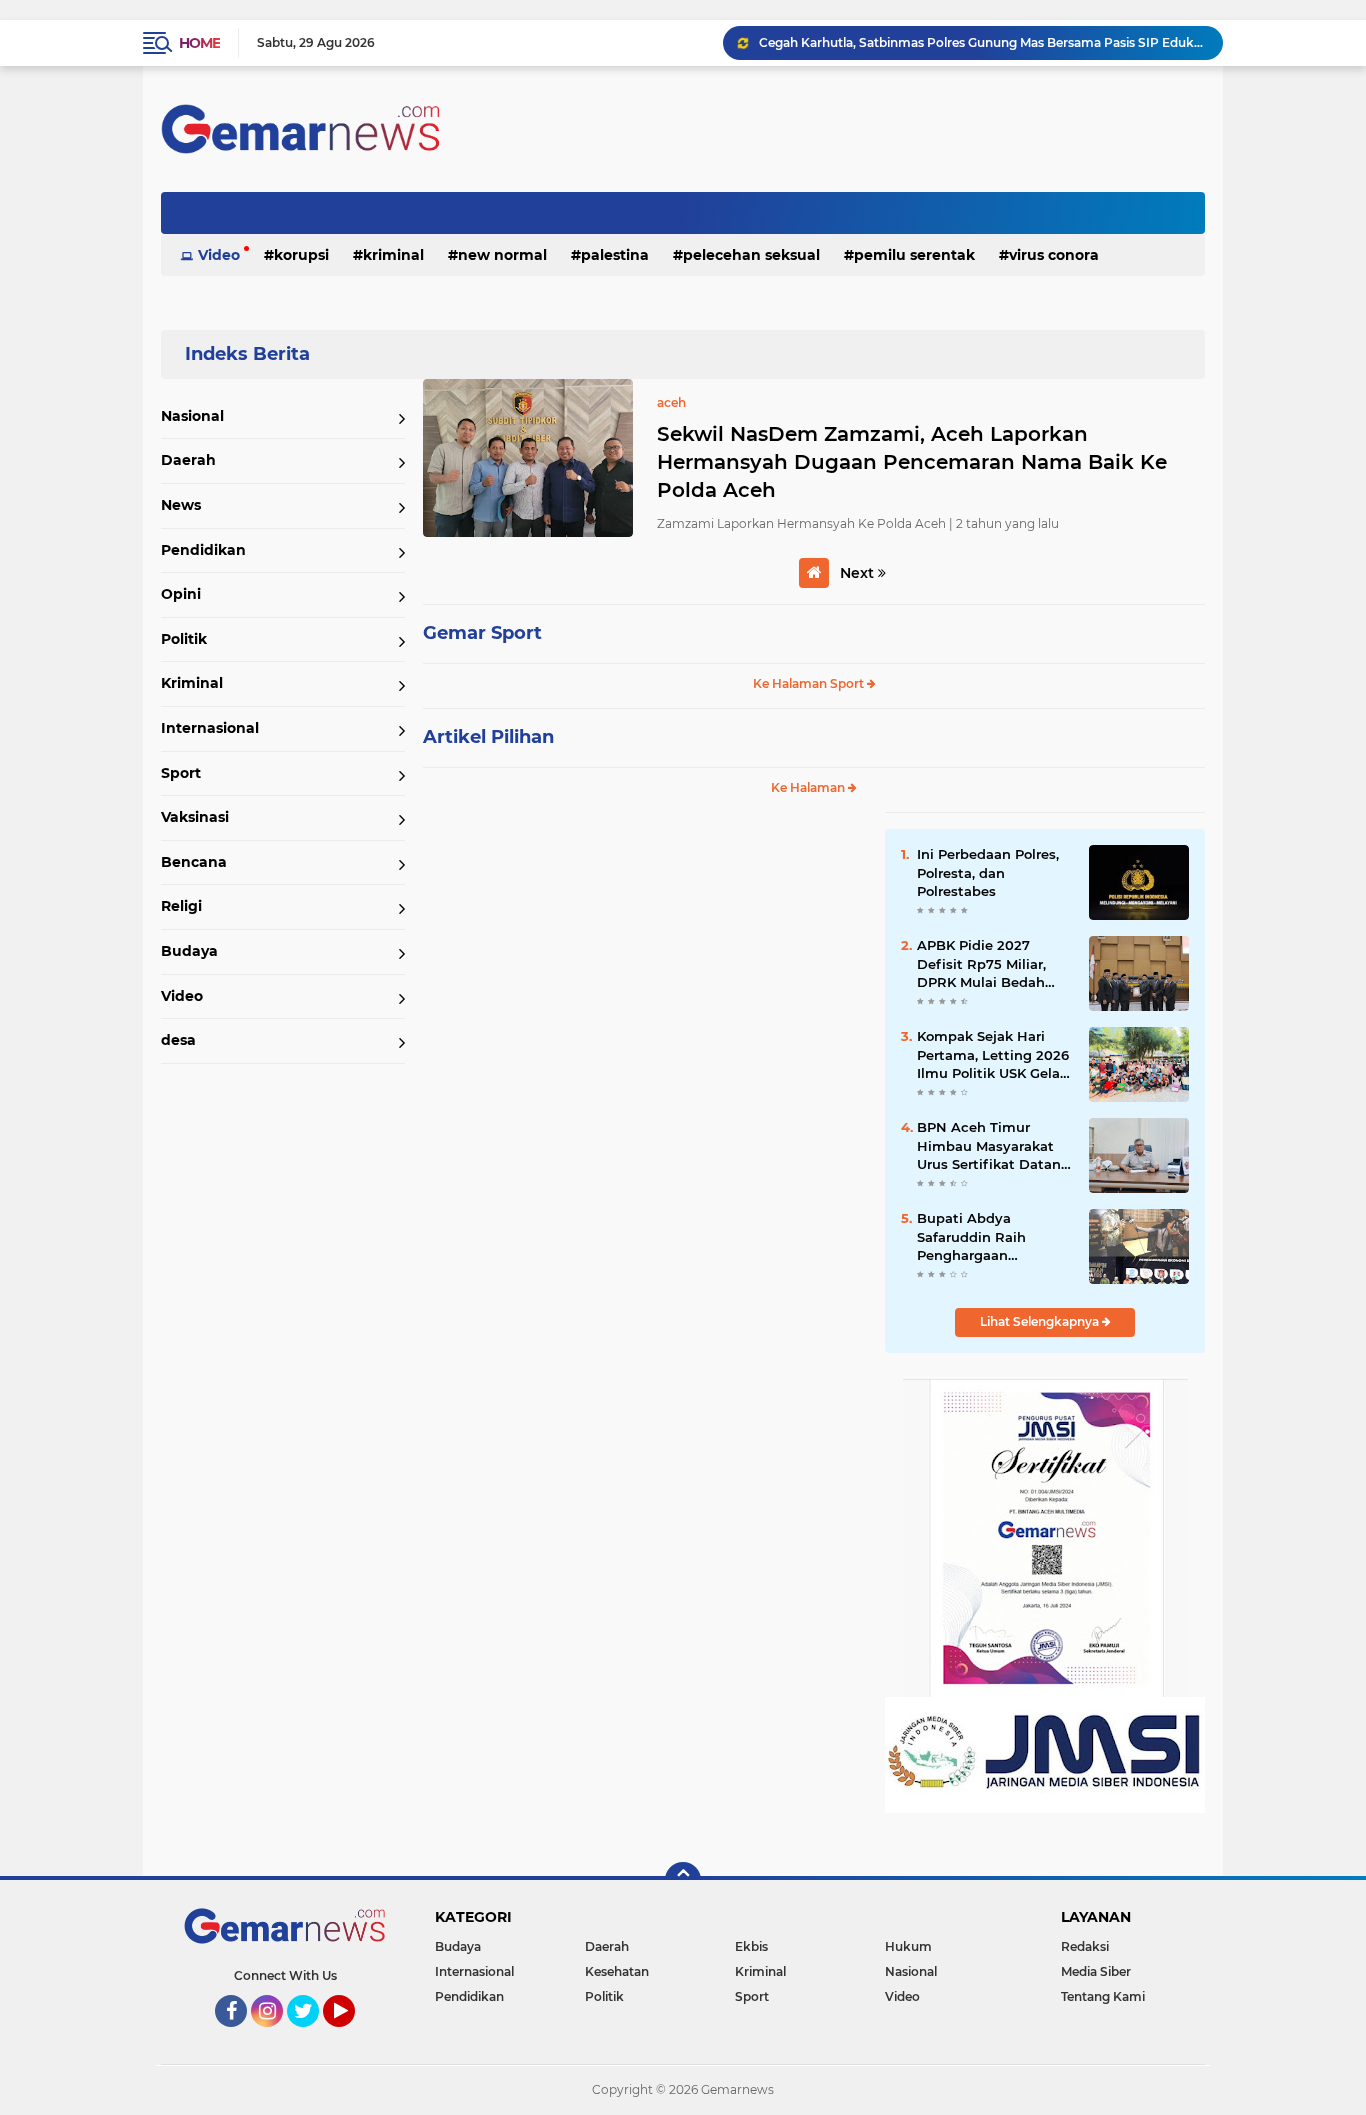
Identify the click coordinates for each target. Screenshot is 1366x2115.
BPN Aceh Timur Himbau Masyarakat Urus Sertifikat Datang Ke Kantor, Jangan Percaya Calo (993, 1146)
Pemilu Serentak (914, 255)
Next (859, 573)
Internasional (210, 728)
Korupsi (301, 255)
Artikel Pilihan (488, 737)
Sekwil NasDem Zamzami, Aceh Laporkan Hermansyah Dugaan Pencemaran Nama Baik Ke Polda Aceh (912, 462)
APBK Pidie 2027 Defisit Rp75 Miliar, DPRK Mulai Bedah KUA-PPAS (981, 964)
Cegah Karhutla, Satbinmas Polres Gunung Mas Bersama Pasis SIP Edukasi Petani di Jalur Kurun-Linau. (982, 42)
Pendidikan (203, 550)
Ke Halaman (809, 787)
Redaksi (1085, 1946)
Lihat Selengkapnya (1041, 1321)
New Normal (502, 255)
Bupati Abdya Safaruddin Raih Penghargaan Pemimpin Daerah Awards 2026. (979, 1237)
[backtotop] (683, 1880)
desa (178, 1040)
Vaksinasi (195, 817)
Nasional (192, 416)
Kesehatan (617, 1971)
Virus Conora (1054, 255)
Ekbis (751, 1946)
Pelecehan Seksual (751, 255)
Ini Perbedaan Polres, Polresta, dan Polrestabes (988, 872)
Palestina (615, 255)
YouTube (352, 2036)
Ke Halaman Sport (810, 683)
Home (199, 43)
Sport (181, 773)
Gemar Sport (482, 633)
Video (219, 255)
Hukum (908, 1946)
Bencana (194, 862)
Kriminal (393, 255)
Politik (184, 639)
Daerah (188, 460)
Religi (181, 906)
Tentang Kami (1103, 1996)
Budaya (189, 951)
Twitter (312, 2036)
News (181, 505)
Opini (181, 594)
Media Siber (1096, 1971)
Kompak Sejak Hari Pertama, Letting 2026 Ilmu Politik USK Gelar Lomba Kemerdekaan (993, 1055)
